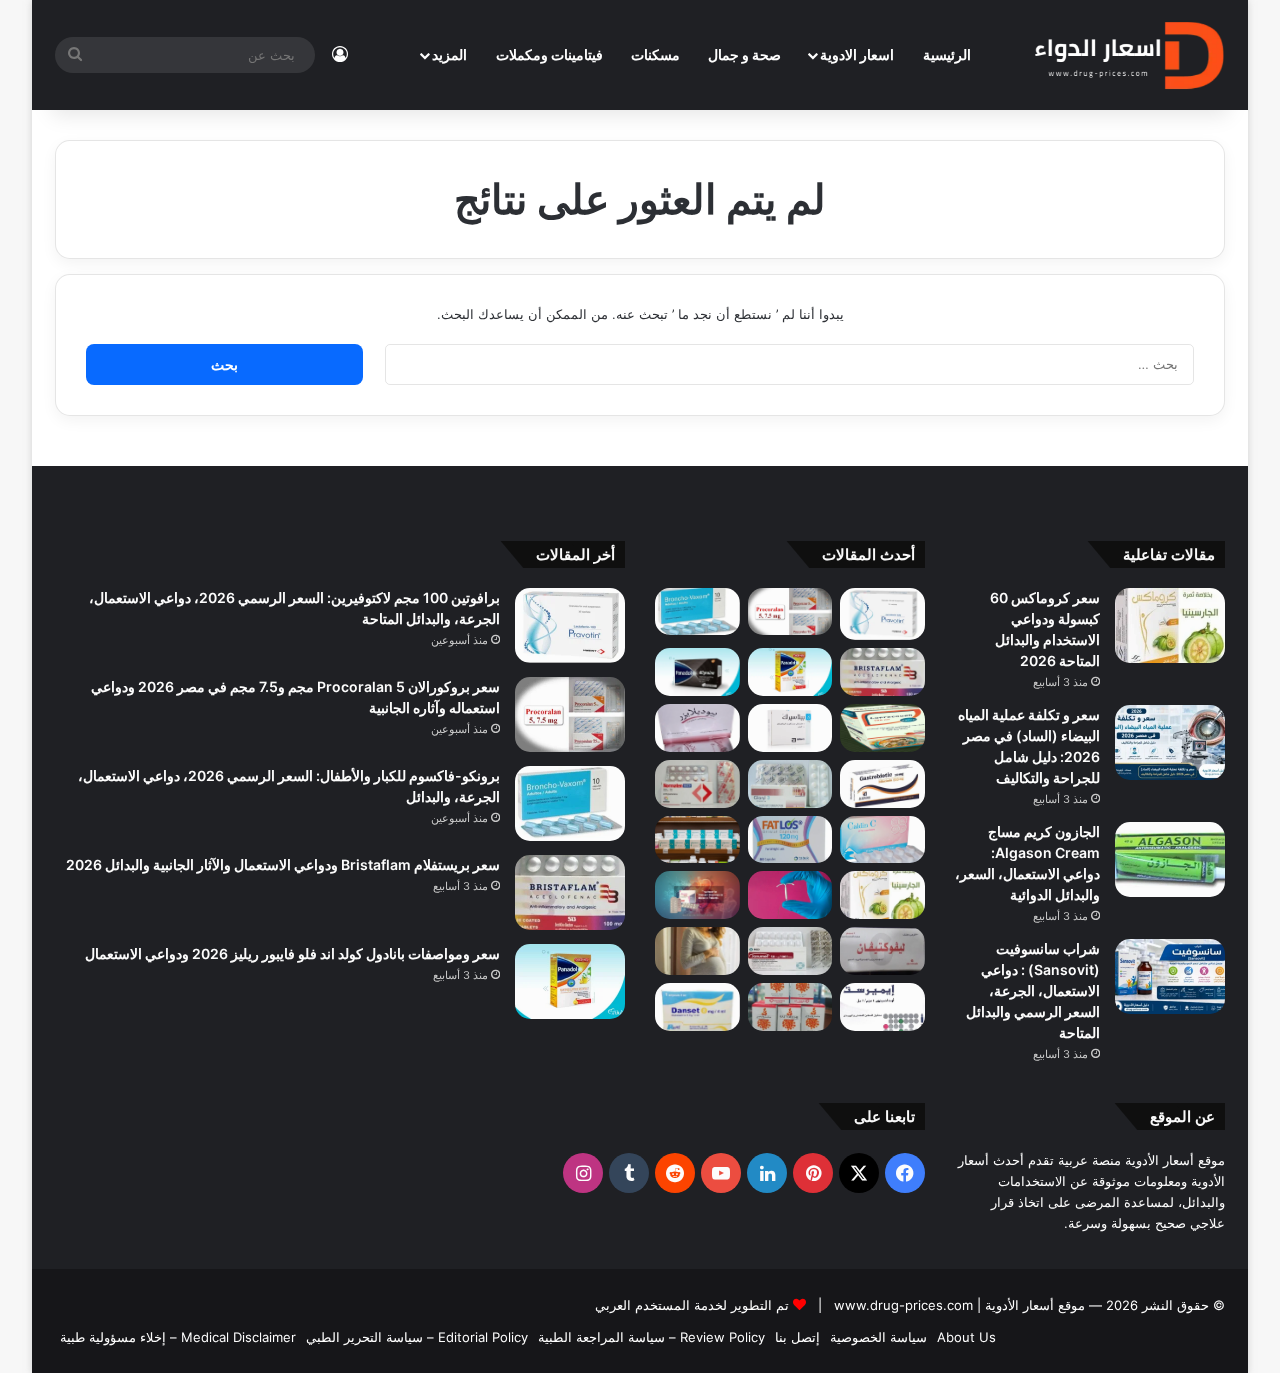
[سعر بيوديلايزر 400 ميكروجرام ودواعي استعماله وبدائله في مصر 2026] (697, 728)
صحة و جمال (744, 54)
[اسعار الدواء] (1128, 55)
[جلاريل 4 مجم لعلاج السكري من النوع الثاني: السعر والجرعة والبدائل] (790, 784)
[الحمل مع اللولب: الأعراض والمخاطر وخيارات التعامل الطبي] (790, 895)
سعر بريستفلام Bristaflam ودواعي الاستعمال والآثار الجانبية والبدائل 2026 (283, 864)
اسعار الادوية (857, 54)
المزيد (449, 54)
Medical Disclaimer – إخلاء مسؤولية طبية (178, 1337)
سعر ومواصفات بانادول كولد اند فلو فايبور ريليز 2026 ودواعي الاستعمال (292, 953)
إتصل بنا (797, 1337)
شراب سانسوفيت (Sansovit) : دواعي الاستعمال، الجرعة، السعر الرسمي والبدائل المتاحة (1033, 990)
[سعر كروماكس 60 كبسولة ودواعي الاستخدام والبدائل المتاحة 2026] (1170, 625)
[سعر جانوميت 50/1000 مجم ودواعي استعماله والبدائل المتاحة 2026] (790, 951)
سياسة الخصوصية (878, 1337)
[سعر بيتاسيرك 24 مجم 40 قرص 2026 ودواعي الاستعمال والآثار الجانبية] (790, 728)
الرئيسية (947, 54)
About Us (966, 1337)
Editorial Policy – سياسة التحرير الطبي (417, 1337)
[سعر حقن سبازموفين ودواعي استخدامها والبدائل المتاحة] (697, 951)
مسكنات (655, 54)
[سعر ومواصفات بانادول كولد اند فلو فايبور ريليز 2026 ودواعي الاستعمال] (790, 672)
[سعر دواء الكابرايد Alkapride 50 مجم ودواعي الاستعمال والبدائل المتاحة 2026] (697, 895)
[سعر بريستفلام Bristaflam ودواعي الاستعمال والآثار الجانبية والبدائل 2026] (882, 672)
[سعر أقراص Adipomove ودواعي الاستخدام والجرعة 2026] (697, 840)
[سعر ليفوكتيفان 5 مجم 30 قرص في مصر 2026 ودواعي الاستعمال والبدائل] (882, 951)
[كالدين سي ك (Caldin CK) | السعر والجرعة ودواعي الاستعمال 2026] (882, 840)
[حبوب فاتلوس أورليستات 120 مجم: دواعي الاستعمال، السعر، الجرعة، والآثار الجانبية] (790, 840)
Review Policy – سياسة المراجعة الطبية (651, 1337)
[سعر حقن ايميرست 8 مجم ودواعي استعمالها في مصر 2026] (882, 1007)
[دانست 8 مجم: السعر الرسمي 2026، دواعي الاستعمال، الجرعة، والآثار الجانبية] (697, 1007)
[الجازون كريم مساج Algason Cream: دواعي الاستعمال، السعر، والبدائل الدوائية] (1170, 859)
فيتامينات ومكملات (549, 54)
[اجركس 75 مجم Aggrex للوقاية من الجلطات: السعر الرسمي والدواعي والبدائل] (697, 784)
